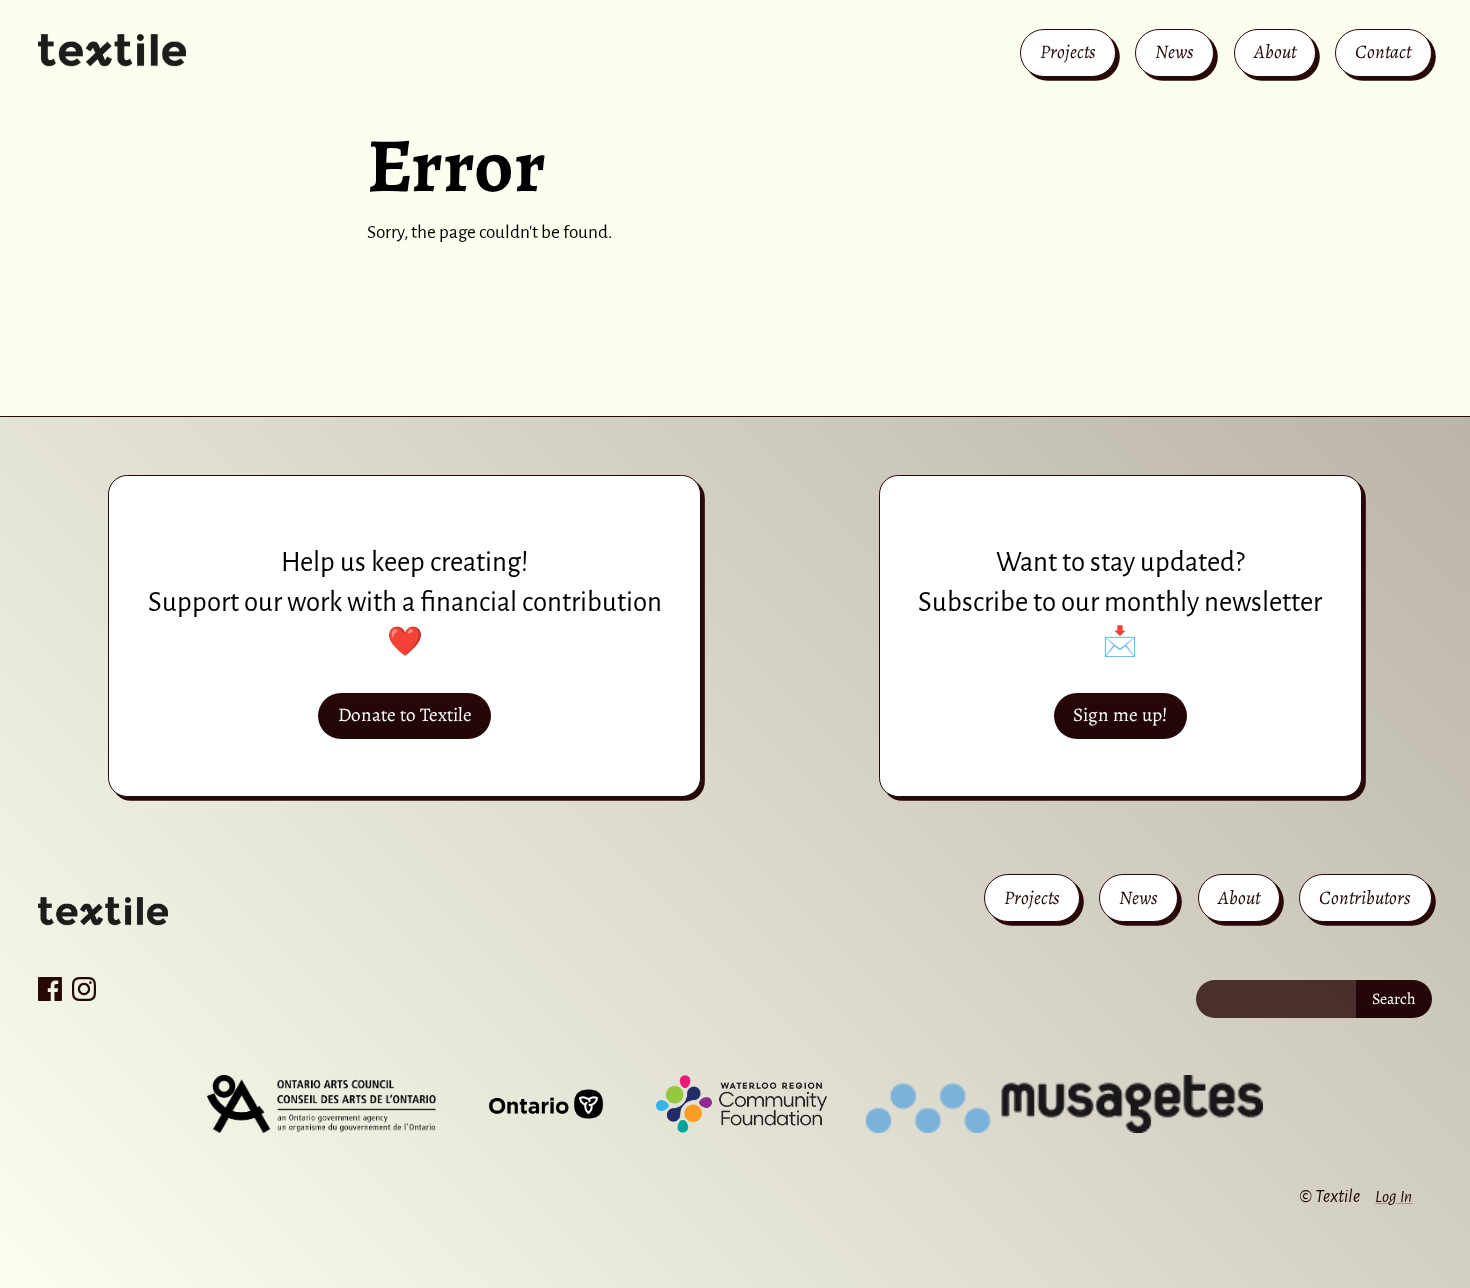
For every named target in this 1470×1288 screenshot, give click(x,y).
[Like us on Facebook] (50, 989)
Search (1394, 999)
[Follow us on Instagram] (84, 989)
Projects (1068, 51)
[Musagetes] (1064, 1104)
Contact (1383, 51)
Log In (1393, 1196)
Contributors (1365, 897)
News (1174, 51)
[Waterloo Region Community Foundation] (741, 1104)
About (1275, 51)
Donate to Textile (405, 714)
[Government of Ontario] (546, 1104)
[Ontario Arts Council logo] (321, 1104)
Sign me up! (1120, 714)
